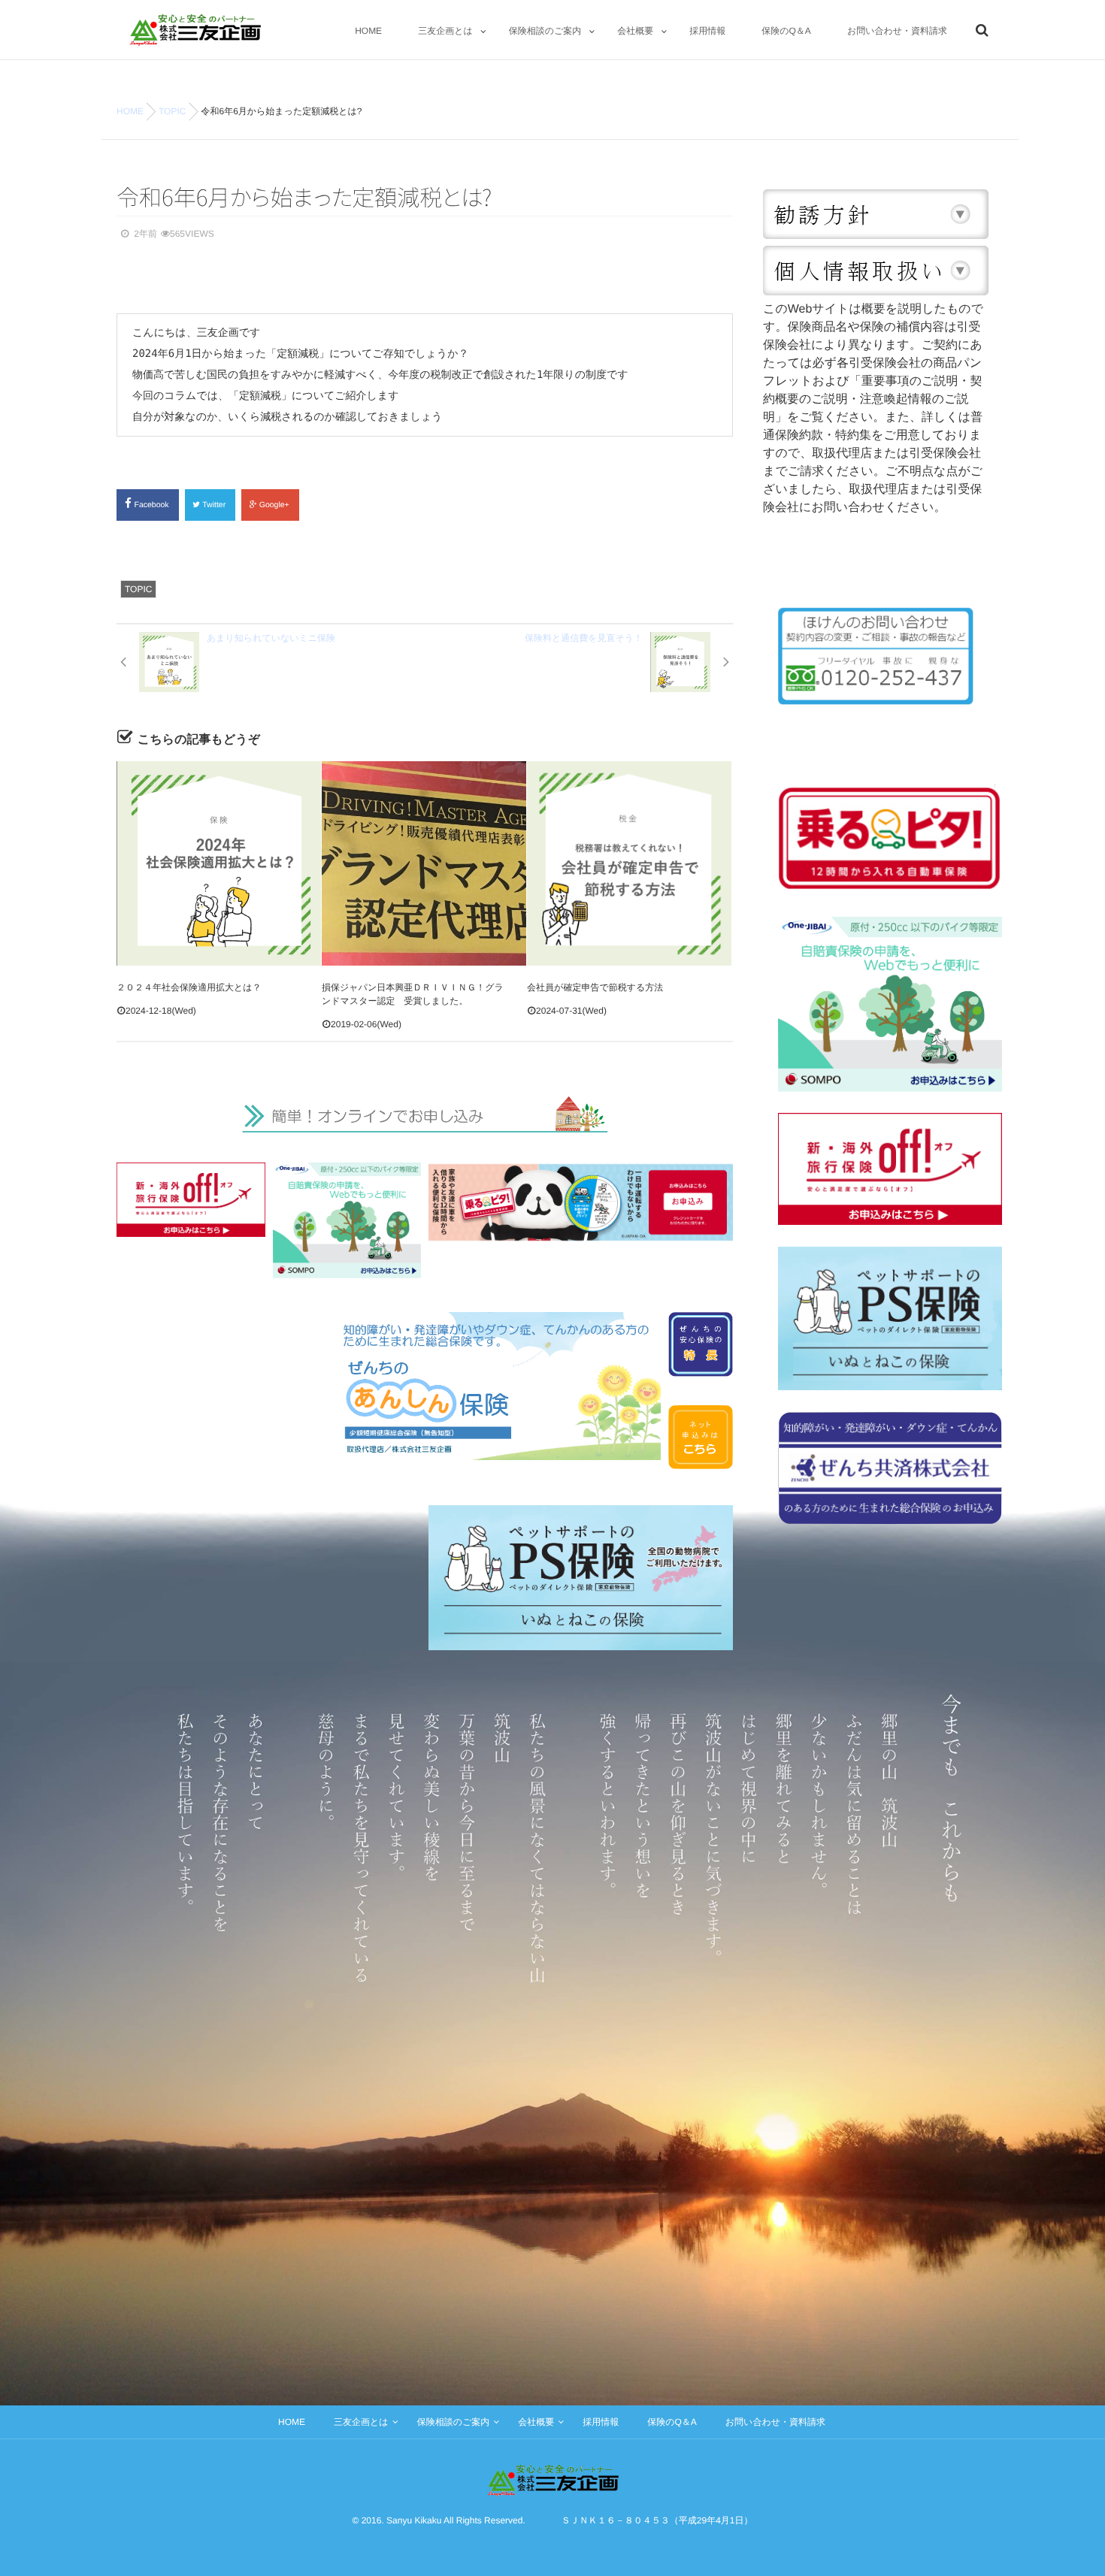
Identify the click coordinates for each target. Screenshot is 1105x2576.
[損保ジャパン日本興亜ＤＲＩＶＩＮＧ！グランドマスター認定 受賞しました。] (424, 863)
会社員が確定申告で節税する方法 (595, 987)
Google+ (275, 505)
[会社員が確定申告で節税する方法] (629, 863)
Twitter (215, 505)
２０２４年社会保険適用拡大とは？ (189, 987)
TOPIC (138, 589)
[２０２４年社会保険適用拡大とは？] (219, 863)
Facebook (153, 505)
